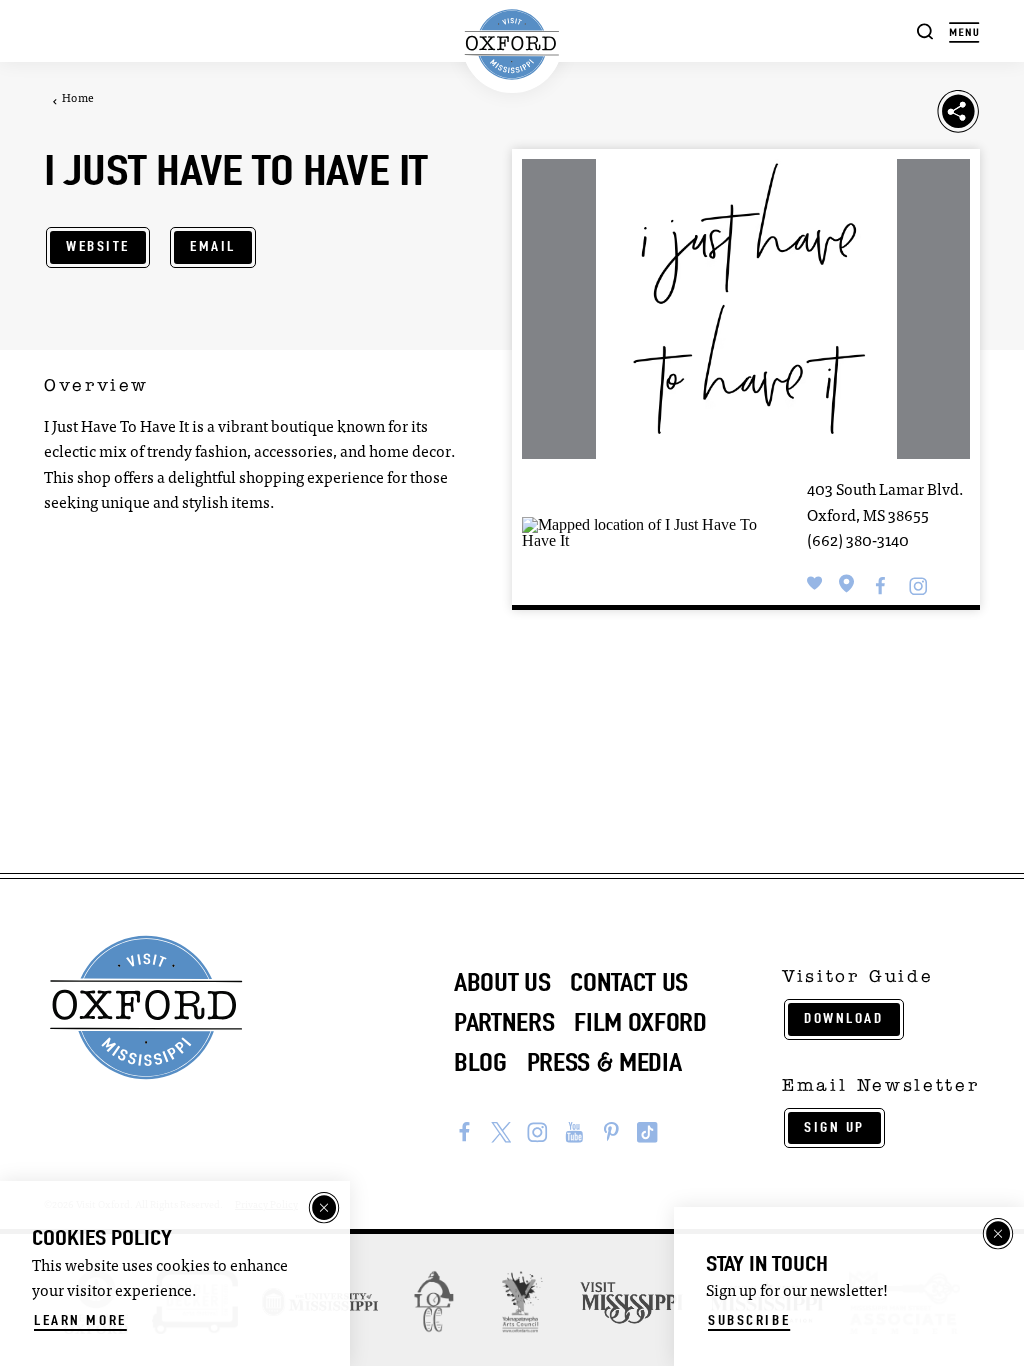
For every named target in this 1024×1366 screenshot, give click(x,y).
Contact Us (629, 982)
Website (98, 246)
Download (844, 1018)
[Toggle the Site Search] (925, 30)
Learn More (80, 1320)
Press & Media (604, 1062)
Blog (480, 1062)
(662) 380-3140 (858, 542)
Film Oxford (640, 1022)
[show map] (847, 583)
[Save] (815, 583)
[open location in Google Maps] (644, 531)
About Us (502, 982)
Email (213, 246)
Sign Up (834, 1127)
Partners (504, 1022)
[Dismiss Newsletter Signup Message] (998, 1234)
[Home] (512, 45)
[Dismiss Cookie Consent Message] (324, 1208)
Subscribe (749, 1320)
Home (78, 99)
